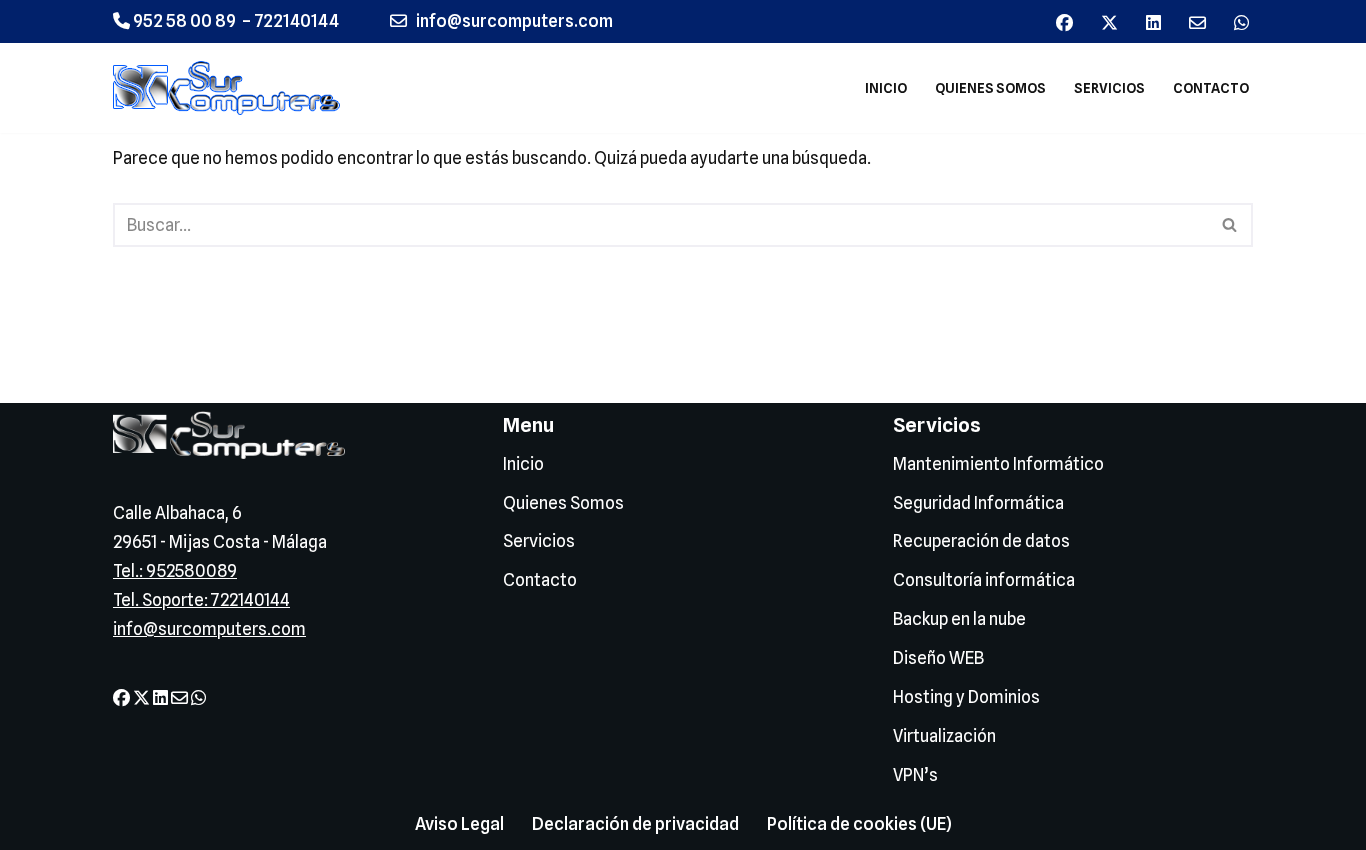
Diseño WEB (938, 658)
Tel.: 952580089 (175, 571)
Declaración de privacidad (635, 824)
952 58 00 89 (183, 21)
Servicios (1109, 88)
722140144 (296, 21)
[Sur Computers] (231, 88)
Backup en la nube (959, 619)
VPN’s (915, 775)
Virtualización (944, 736)
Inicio (886, 88)
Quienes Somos (990, 88)
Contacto (1211, 88)
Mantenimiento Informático (998, 464)
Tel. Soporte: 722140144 (201, 600)
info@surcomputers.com (209, 629)
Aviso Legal (459, 824)
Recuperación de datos (981, 541)
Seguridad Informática (978, 503)
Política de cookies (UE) (859, 824)
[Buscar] (1230, 225)
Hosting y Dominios (966, 697)
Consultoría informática (984, 580)
